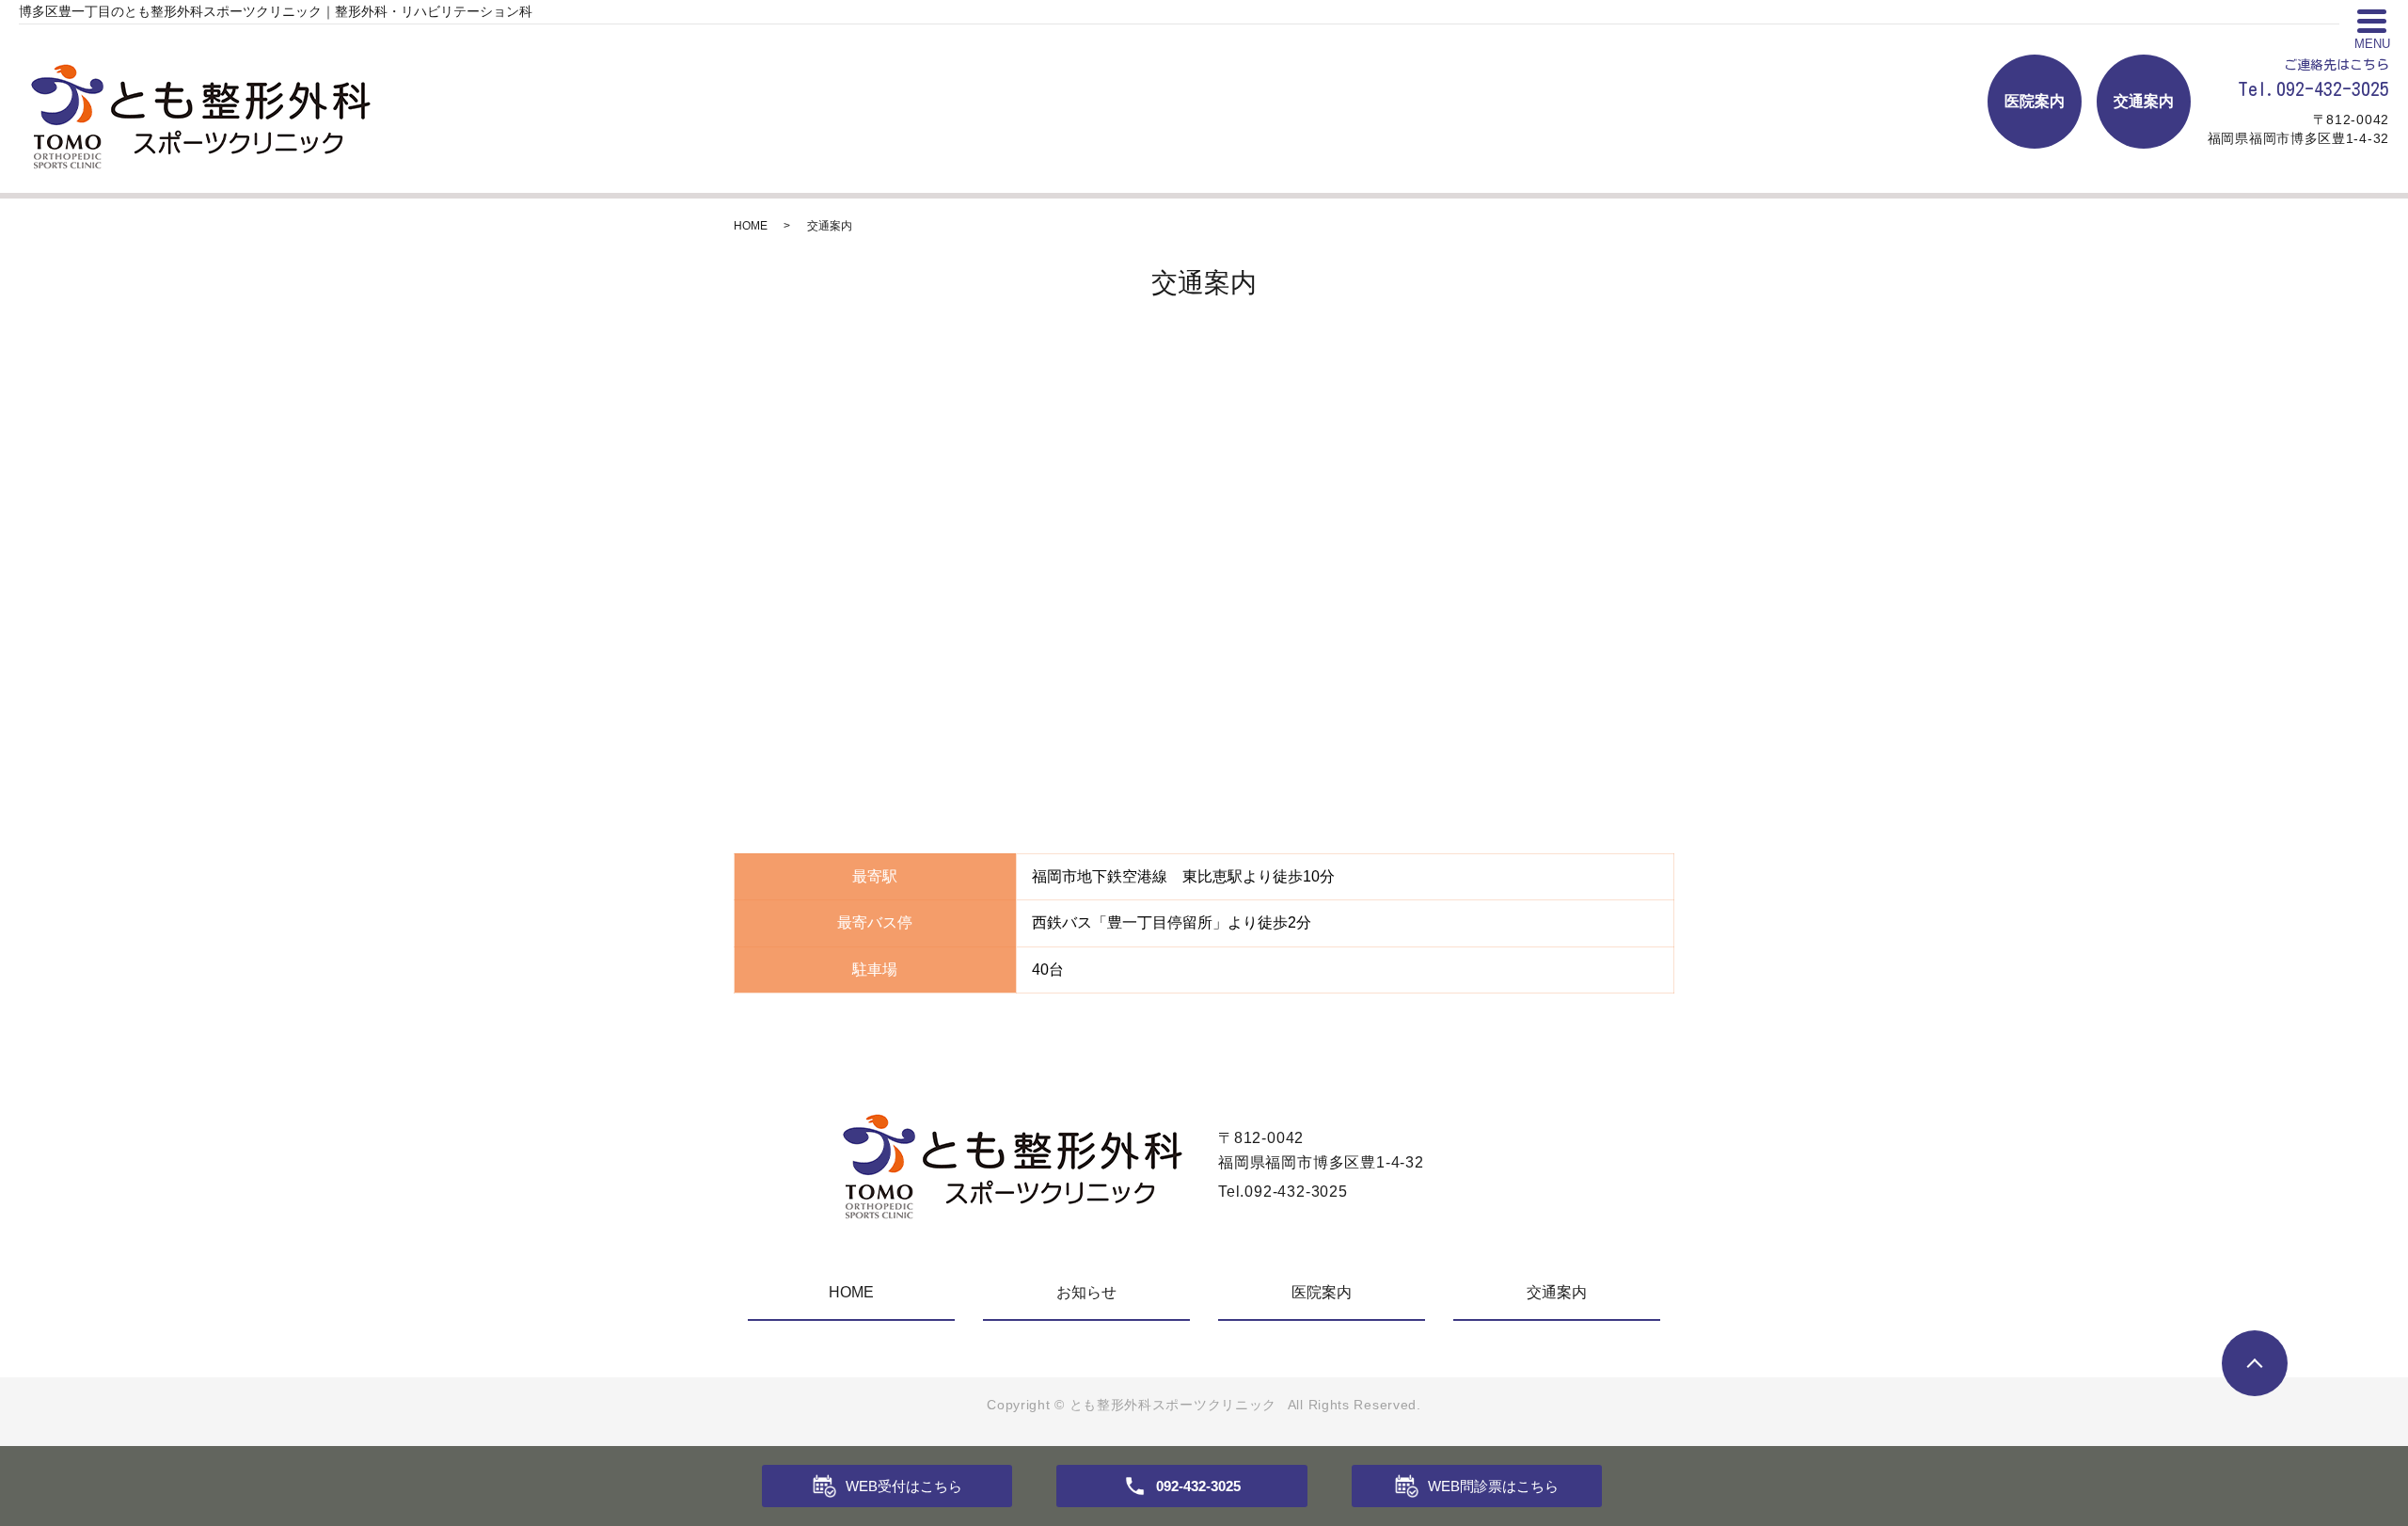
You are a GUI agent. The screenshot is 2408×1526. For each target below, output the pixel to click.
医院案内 (2035, 101)
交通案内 (2144, 101)
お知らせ (1086, 1292)
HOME (751, 226)
